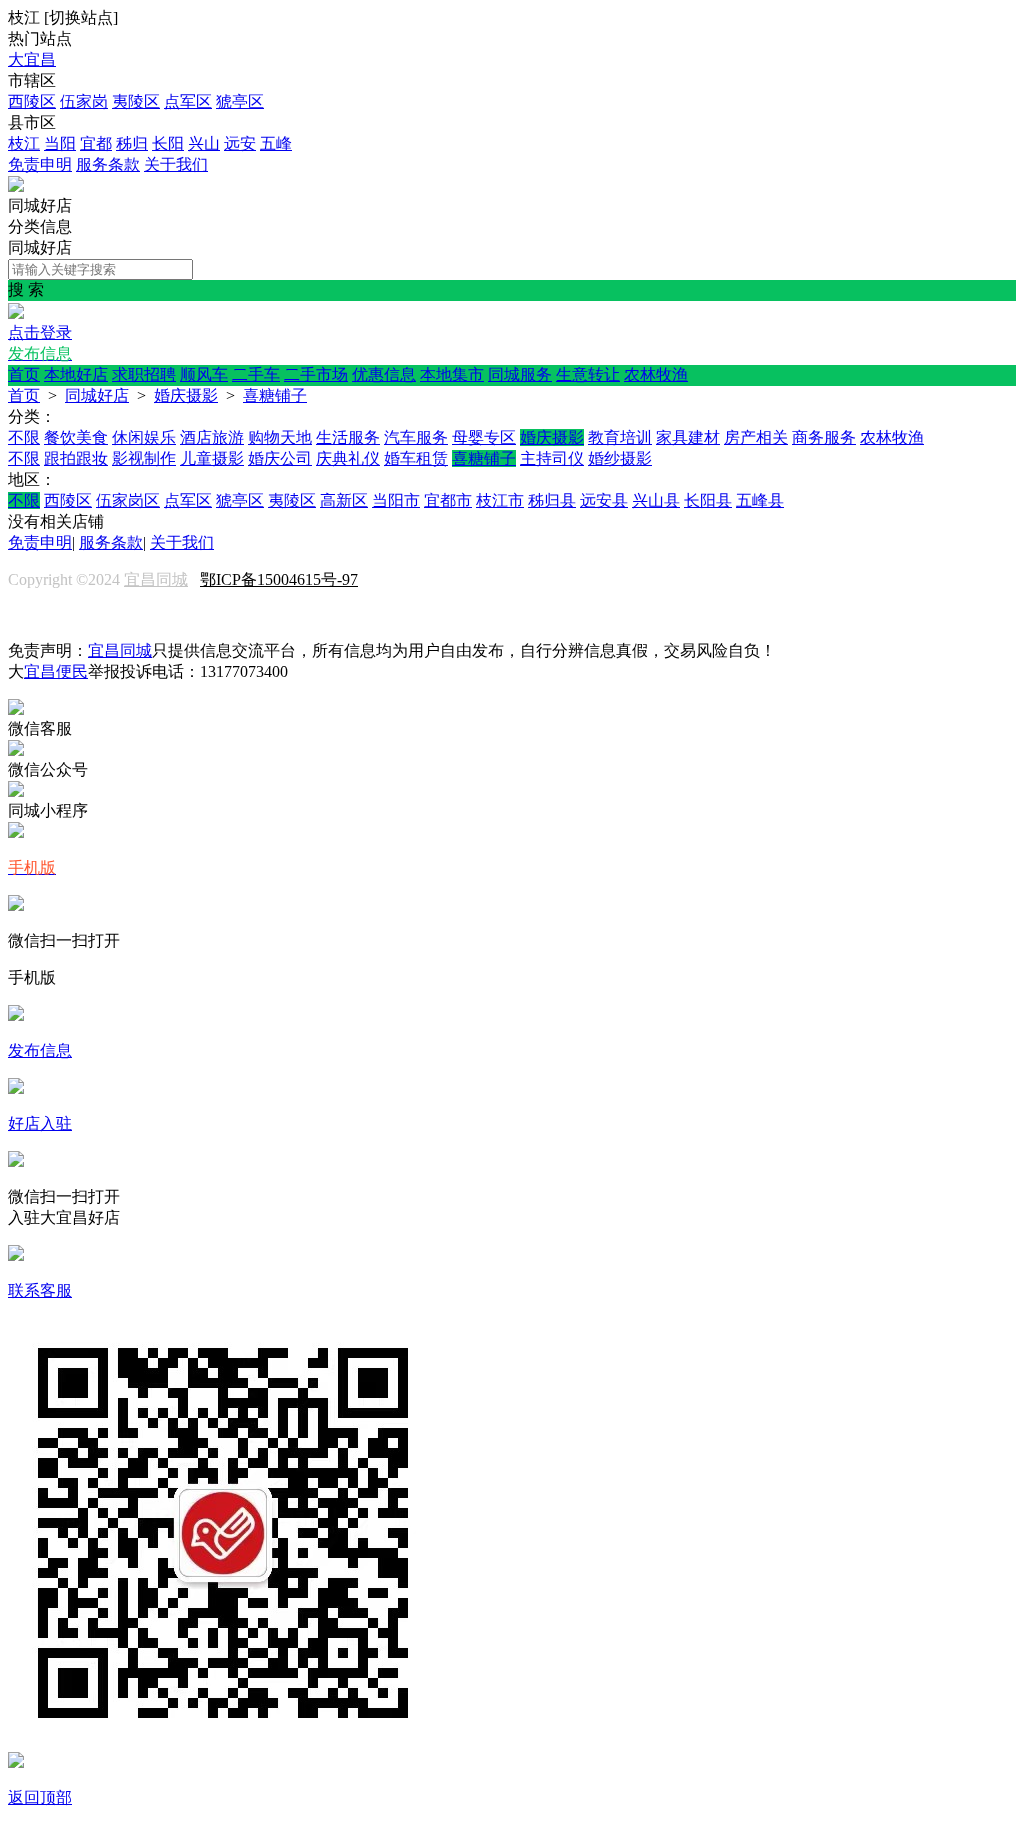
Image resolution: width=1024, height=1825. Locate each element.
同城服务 (520, 374)
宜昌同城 (156, 579)
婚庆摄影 (186, 395)
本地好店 (76, 374)
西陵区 (32, 101)
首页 (24, 374)
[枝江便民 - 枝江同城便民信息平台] (16, 186)
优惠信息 (384, 374)
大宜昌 (32, 59)
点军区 (188, 101)
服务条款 (108, 164)
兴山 (204, 143)
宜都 (96, 143)
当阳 (60, 143)
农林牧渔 (656, 374)
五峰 (276, 143)
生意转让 (588, 374)
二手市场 (316, 374)
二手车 (256, 374)
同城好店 (97, 395)
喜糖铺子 (275, 395)
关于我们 (176, 164)
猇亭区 (240, 101)
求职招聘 (144, 374)
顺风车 (204, 374)
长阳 (168, 143)
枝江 (24, 143)
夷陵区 (136, 101)
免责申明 (40, 164)
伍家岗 (84, 101)
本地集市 (452, 374)
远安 (240, 143)
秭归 (132, 143)
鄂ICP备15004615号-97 (279, 579)
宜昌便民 (56, 671)
